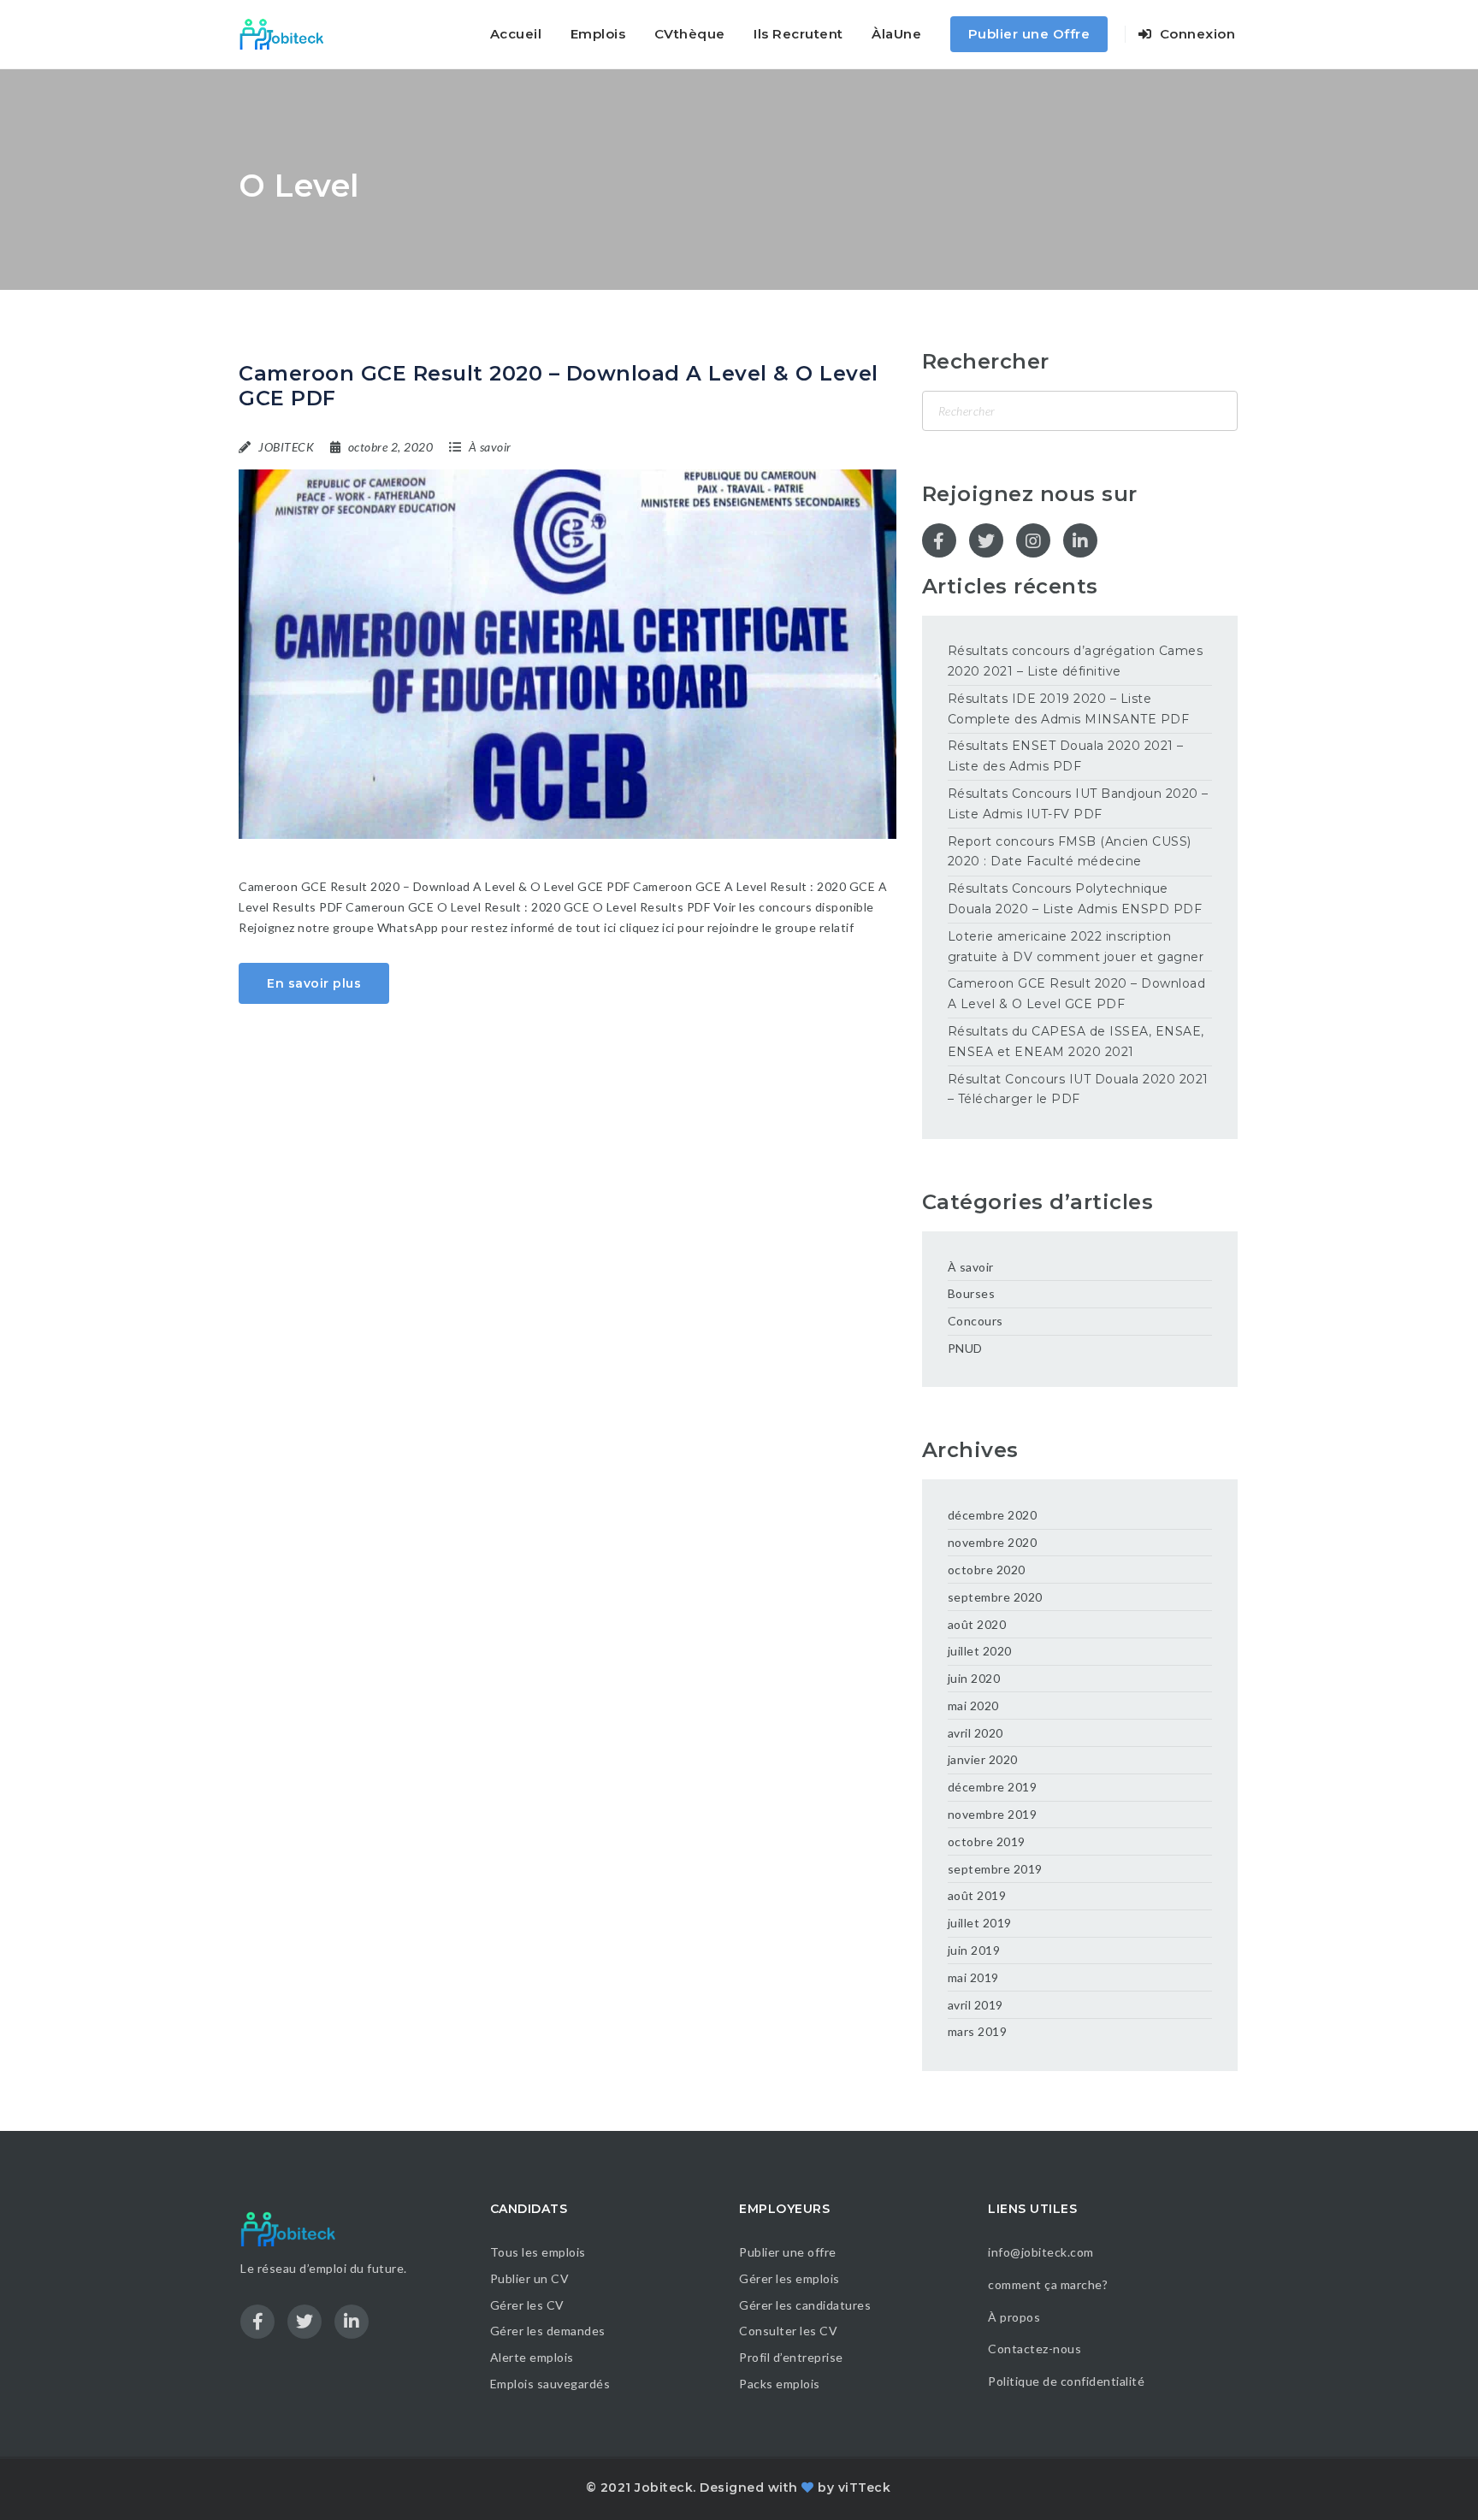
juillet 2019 (980, 1923)
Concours (975, 1321)
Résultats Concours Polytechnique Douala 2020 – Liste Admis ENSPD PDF (1075, 899)
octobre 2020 (987, 1570)
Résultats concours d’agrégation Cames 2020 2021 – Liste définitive (1076, 661)
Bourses (972, 1293)
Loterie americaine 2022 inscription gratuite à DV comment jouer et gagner (1076, 947)
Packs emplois (780, 2384)
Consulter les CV (788, 2331)
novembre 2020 (993, 1542)
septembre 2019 (995, 1869)
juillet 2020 (980, 1651)
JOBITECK (286, 447)
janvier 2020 (983, 1759)
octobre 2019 (987, 1841)
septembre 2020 (995, 1597)
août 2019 (977, 1895)
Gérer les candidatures (805, 2305)
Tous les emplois (538, 2252)
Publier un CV (530, 2278)
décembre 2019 (993, 1787)
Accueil (516, 34)
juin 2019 (974, 1950)
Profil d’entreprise (791, 2357)
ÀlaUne (896, 34)
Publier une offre (788, 2252)
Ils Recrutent (798, 34)
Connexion (1195, 34)
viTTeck (865, 2488)
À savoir (490, 447)
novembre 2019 (993, 1814)
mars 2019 (978, 2031)
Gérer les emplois (789, 2278)
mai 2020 (973, 1706)
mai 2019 (973, 1977)
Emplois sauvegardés (550, 2384)
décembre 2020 (993, 1515)
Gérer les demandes (548, 2331)
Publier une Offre (1029, 34)
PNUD (965, 1348)
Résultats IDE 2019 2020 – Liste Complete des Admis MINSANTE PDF (1069, 709)
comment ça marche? (1048, 2284)
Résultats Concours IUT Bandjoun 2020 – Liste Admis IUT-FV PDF (1078, 804)
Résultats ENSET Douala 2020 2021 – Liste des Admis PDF (1066, 756)
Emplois (598, 34)
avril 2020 (975, 1733)
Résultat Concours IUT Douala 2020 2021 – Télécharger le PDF (1078, 1089)
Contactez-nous (1035, 2349)
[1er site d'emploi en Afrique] (291, 34)
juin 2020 (974, 1678)
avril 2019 (975, 2005)
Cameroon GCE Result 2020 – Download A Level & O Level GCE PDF (559, 386)
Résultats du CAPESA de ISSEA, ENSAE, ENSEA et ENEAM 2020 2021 (1076, 1042)
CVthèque (690, 34)
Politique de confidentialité (1068, 2381)
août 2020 (977, 1624)
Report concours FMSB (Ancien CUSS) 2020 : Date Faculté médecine (1070, 852)
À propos (1014, 2317)
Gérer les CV (527, 2305)
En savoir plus (314, 983)
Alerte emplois (532, 2357)
